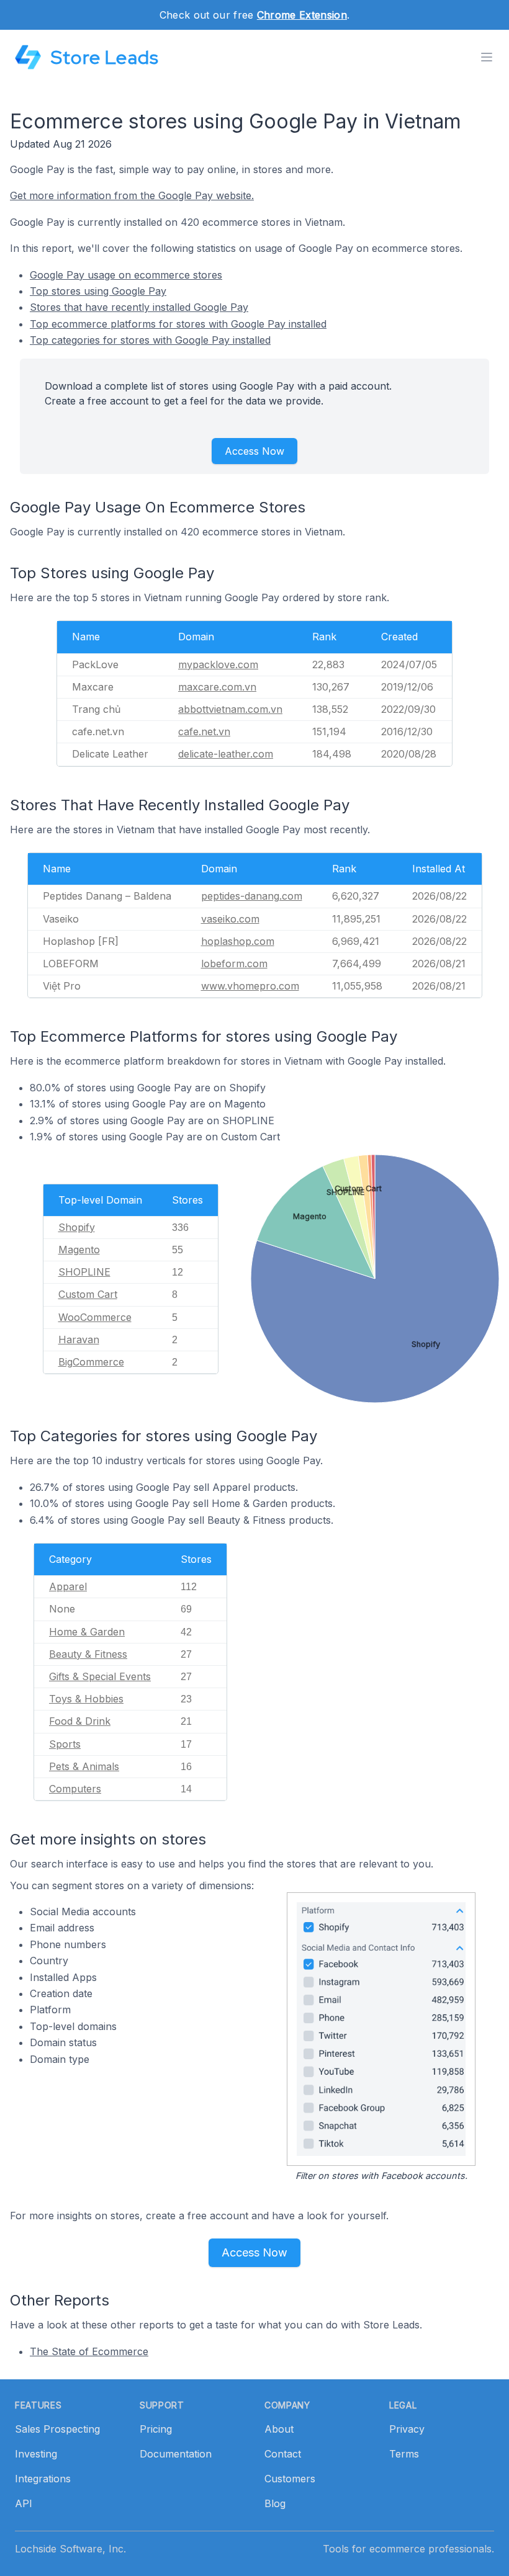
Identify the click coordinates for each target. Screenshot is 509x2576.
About (279, 2429)
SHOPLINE (84, 1272)
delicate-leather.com (226, 754)
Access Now (254, 451)
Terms (404, 2454)
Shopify (77, 1227)
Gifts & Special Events (100, 1676)
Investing (36, 2454)
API (24, 2503)
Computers (75, 1789)
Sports (65, 1744)
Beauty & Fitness (88, 1654)
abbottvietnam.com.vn (230, 709)
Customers (290, 2479)
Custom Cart (88, 1294)
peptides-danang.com (252, 896)
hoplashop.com (238, 941)
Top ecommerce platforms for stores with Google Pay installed (178, 324)
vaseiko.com (230, 919)
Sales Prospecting (57, 2429)
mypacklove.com (218, 664)
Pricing (156, 2429)
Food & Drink (80, 1721)
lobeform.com (234, 964)
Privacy (407, 2429)
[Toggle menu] (487, 57)
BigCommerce (91, 1362)
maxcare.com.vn (217, 687)
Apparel (68, 1586)
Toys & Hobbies (86, 1699)
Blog (275, 2503)
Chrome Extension (302, 15)
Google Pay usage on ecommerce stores (126, 275)
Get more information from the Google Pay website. (132, 195)
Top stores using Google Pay (98, 291)
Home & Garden (87, 1632)
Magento (79, 1250)
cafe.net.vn (204, 731)
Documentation (176, 2454)
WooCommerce (95, 1317)
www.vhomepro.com (250, 986)
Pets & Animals (84, 1766)
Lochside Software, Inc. (70, 2549)
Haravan (79, 1339)
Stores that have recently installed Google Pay (139, 307)
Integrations (43, 2479)
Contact (283, 2454)
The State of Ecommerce (89, 2351)
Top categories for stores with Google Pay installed (150, 340)
